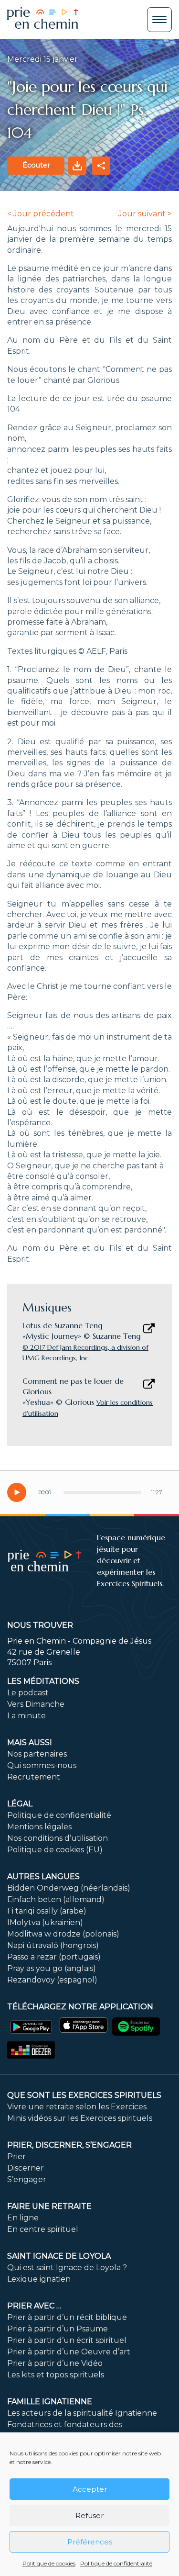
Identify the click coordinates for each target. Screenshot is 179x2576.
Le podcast (28, 1693)
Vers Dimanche (36, 1704)
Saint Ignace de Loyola (59, 2256)
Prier (16, 2156)
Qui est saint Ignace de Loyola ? (67, 2268)
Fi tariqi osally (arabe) (47, 1911)
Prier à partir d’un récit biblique (67, 2317)
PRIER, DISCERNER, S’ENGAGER (69, 2145)
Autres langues (43, 1876)
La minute (26, 1716)
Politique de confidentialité (116, 2563)
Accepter (90, 2489)
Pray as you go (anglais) (52, 1968)
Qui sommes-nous (42, 1765)
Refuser (89, 2515)
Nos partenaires (37, 1754)
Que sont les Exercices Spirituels (84, 2095)
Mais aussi (30, 1742)
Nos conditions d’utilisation (58, 1838)
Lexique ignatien (39, 2279)
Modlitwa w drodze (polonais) (63, 1934)
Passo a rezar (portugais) (54, 1957)
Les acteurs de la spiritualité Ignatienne (82, 2413)
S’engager (27, 2179)
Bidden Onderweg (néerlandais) (69, 1888)
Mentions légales (39, 1827)
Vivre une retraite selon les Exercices (77, 2107)
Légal (20, 1804)
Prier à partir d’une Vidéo (55, 2363)
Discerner (26, 2168)
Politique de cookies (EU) (55, 1850)
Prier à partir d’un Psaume (58, 2329)
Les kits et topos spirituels (56, 2375)
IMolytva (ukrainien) (45, 1922)
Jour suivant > (145, 214)
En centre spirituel (43, 2229)
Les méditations (43, 1681)
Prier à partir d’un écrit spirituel (67, 2340)
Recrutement (34, 1777)
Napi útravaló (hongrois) (53, 1945)
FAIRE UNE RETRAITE (49, 2206)
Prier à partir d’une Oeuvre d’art (69, 2352)
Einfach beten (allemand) (56, 1899)
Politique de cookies (49, 2563)
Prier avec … (34, 2306)
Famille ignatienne (50, 2402)
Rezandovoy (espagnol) (52, 1980)
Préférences (90, 2542)
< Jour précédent (41, 214)
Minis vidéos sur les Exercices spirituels (80, 2118)
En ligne (23, 2218)
